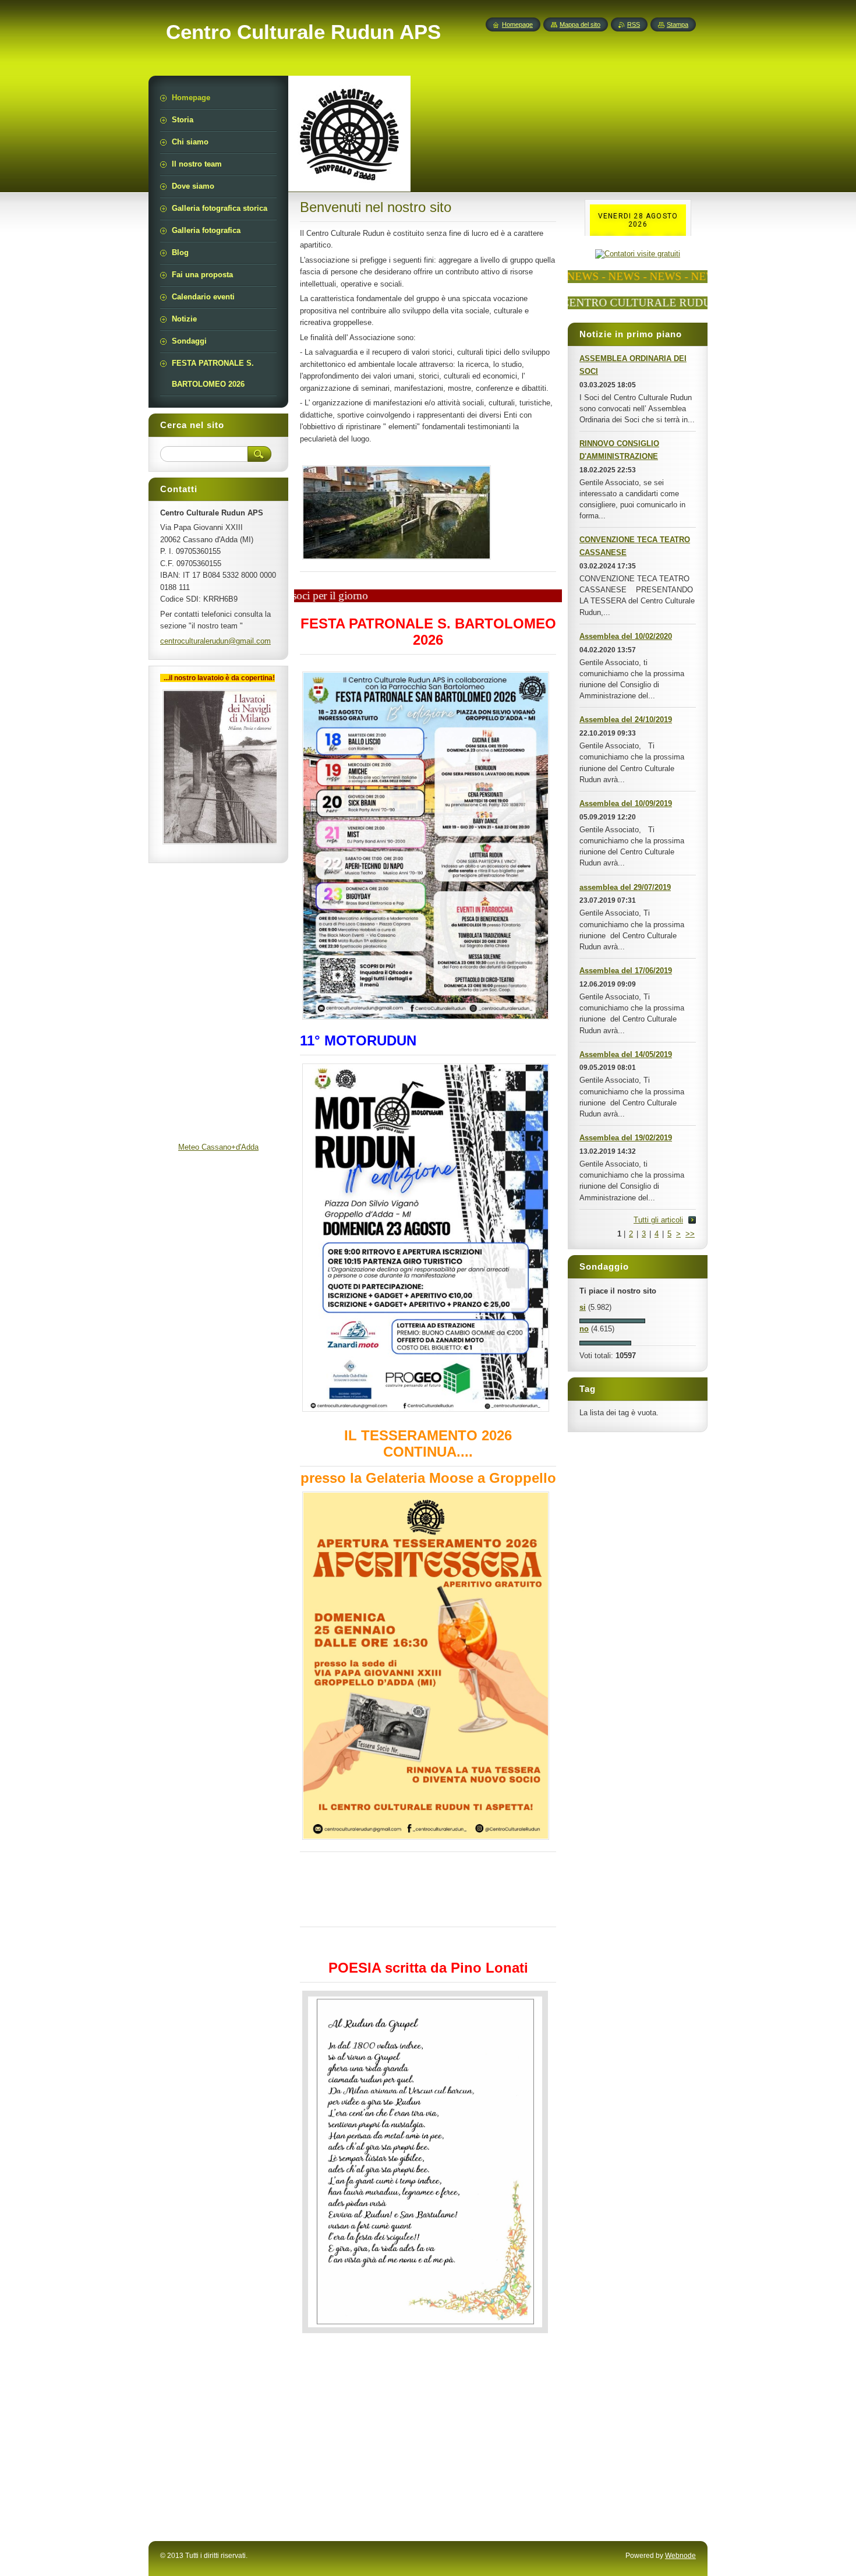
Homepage (517, 24)
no (584, 1329)
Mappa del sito (580, 24)
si (583, 1307)
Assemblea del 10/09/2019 (626, 803)
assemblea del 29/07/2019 (625, 887)
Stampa (678, 24)
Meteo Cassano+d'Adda (218, 1147)
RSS (634, 24)
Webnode (680, 2556)
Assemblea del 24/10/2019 (626, 720)
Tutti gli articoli (658, 1220)
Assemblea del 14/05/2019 (626, 1054)
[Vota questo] (612, 1321)
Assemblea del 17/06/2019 (626, 971)
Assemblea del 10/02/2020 (626, 636)
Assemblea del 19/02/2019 (626, 1138)
